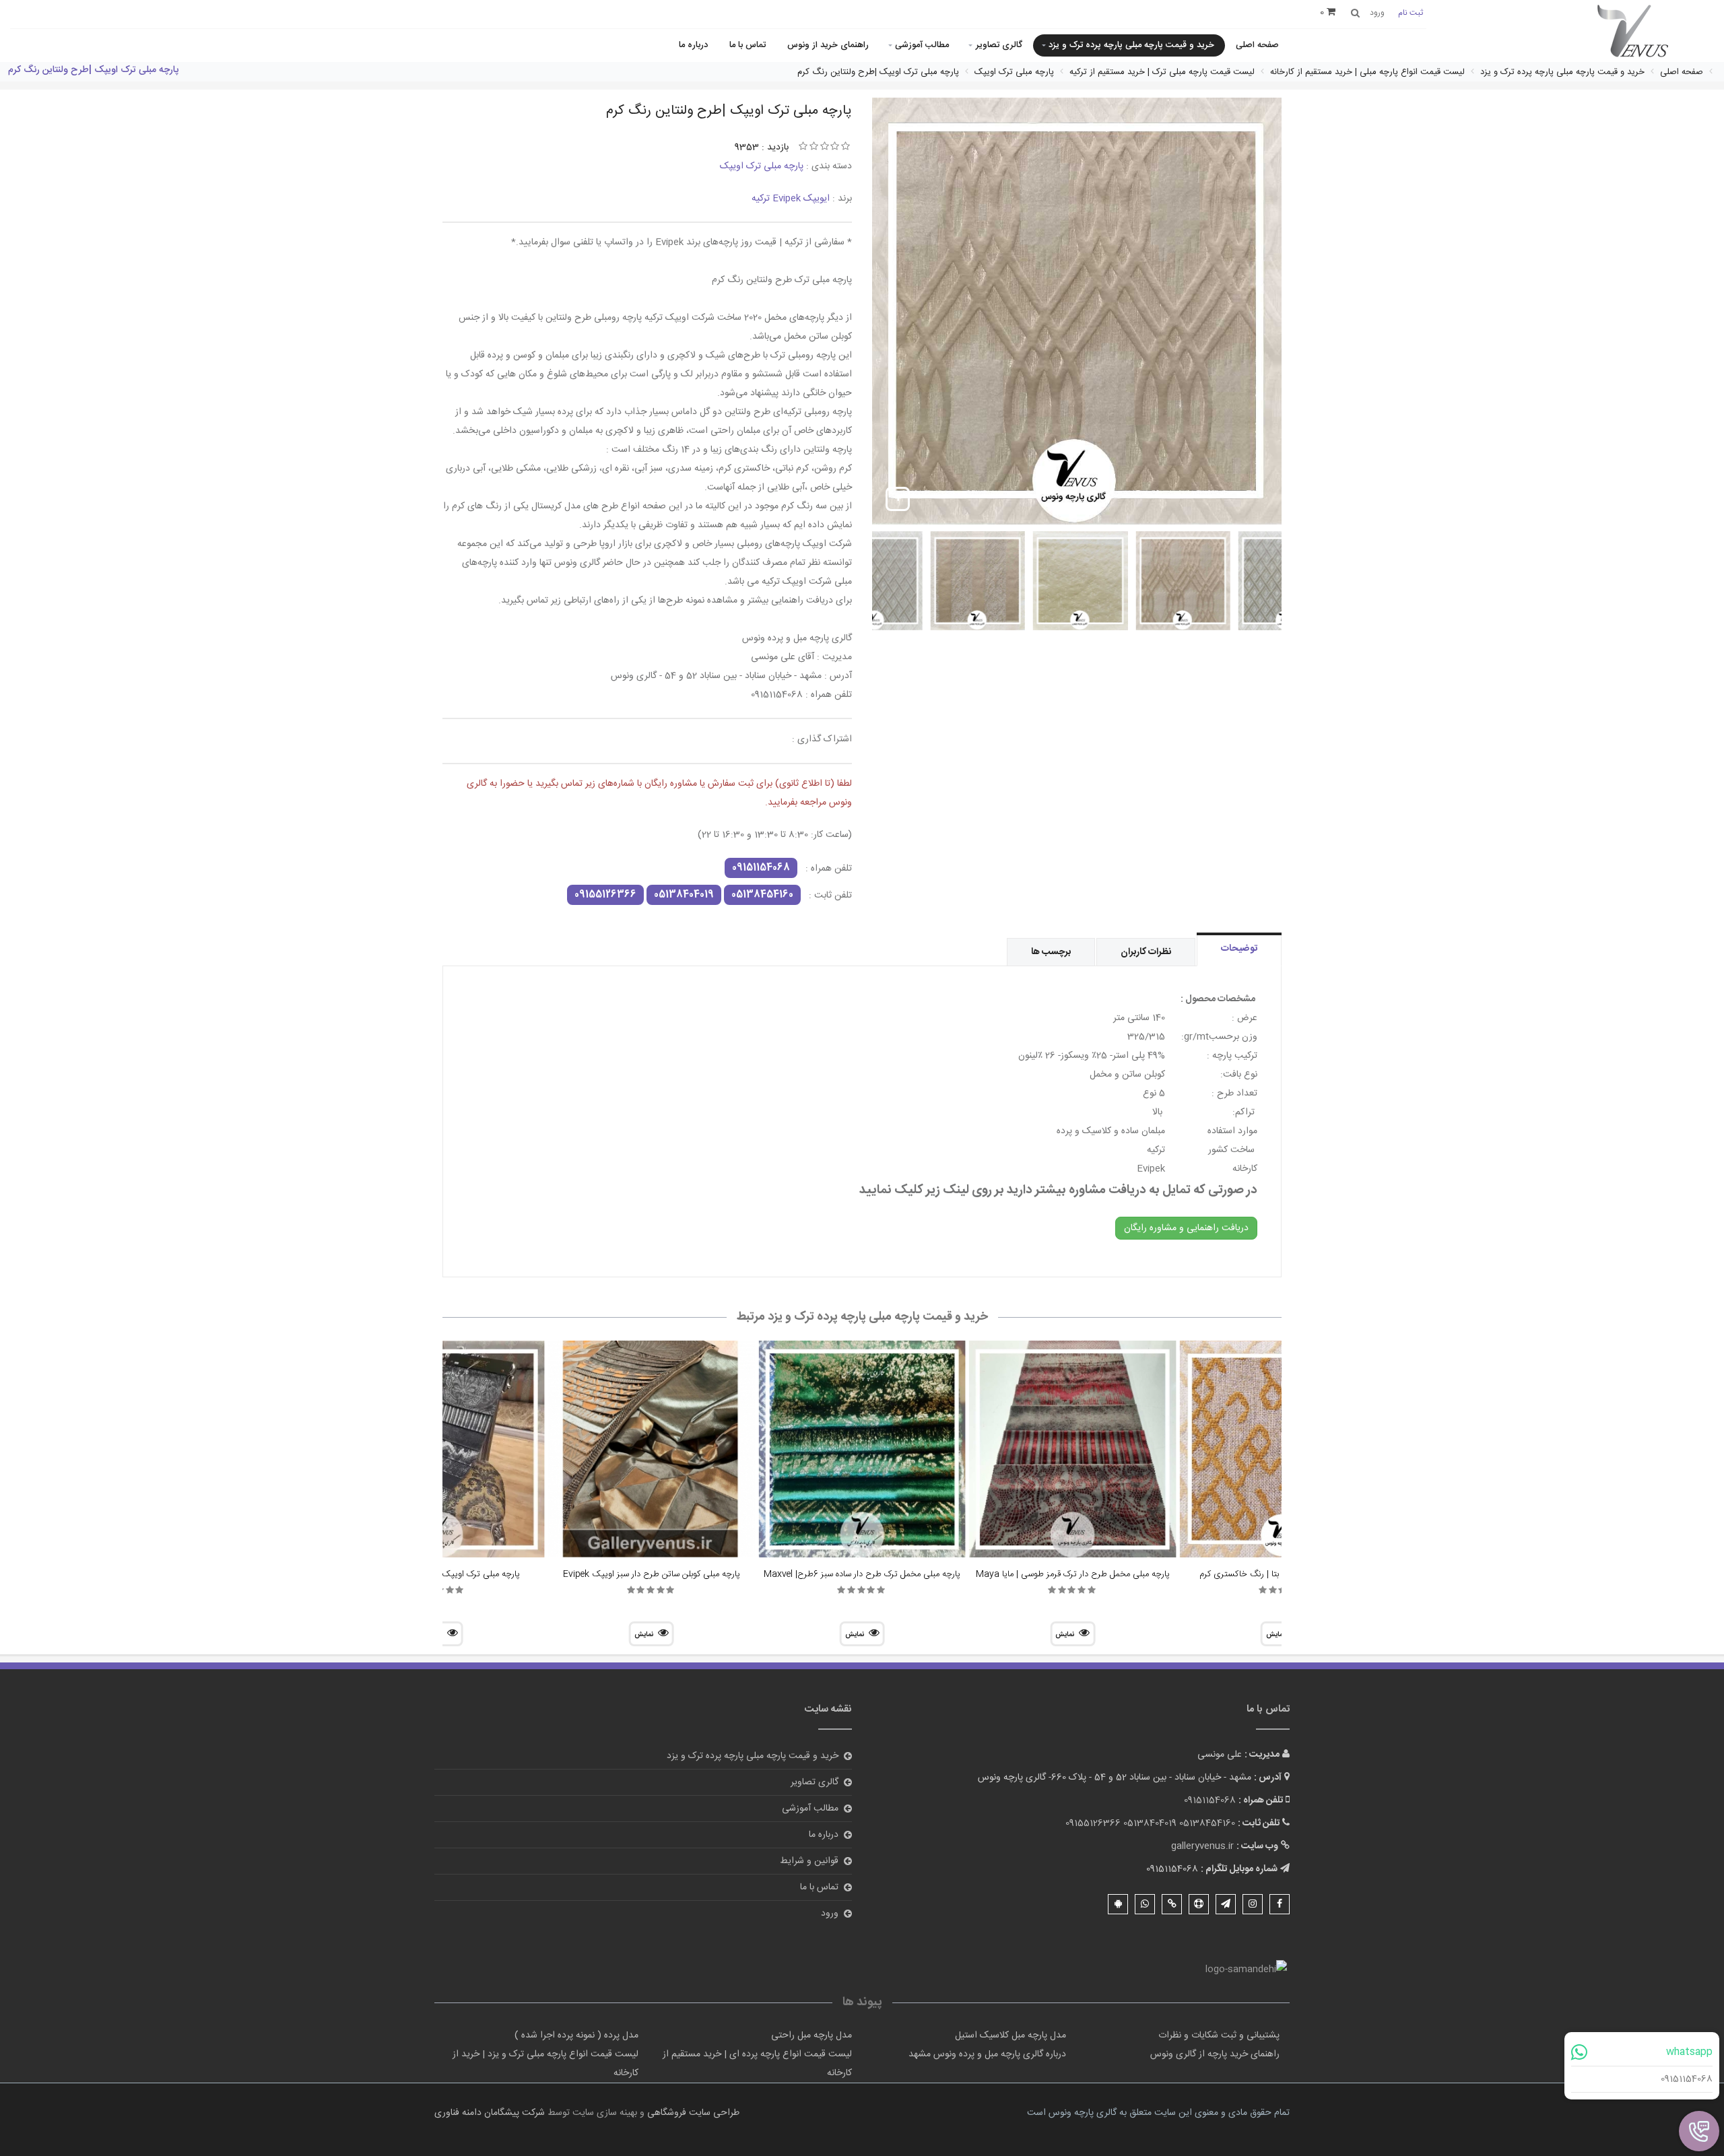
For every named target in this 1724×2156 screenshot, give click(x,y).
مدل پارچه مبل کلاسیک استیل (1010, 2035)
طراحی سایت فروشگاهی (692, 2113)
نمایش (1065, 1635)
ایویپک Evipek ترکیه (791, 199)
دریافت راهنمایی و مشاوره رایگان (1186, 1228)
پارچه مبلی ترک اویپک (762, 166)
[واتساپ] (1145, 1904)
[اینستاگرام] (1253, 1904)
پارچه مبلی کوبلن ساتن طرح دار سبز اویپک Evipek (652, 1574)
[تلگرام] (1226, 1904)
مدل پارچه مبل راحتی (811, 2035)
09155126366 (605, 895)
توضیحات (1239, 949)
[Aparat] (1199, 1904)
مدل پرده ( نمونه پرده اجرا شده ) (576, 2035)
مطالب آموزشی (922, 45)
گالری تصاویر (999, 45)
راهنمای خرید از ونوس (828, 45)
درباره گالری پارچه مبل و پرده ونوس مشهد (987, 2054)
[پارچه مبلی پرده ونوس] (1633, 32)
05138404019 (684, 895)
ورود (830, 1914)
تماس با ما (748, 45)
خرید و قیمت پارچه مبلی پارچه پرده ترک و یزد (1131, 45)
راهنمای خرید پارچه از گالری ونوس (1215, 2054)
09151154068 (1687, 2079)
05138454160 (762, 895)
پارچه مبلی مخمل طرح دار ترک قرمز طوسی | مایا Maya (1073, 1574)
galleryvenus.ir (1202, 1846)
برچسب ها (1051, 952)
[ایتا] (1172, 1904)
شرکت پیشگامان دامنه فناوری (490, 2113)
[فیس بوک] (1280, 1904)
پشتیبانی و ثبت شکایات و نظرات (1219, 2035)
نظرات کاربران (1146, 952)
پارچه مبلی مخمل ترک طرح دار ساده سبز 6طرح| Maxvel (862, 1574)
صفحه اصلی (1257, 45)
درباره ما (693, 45)
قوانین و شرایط (809, 1861)
